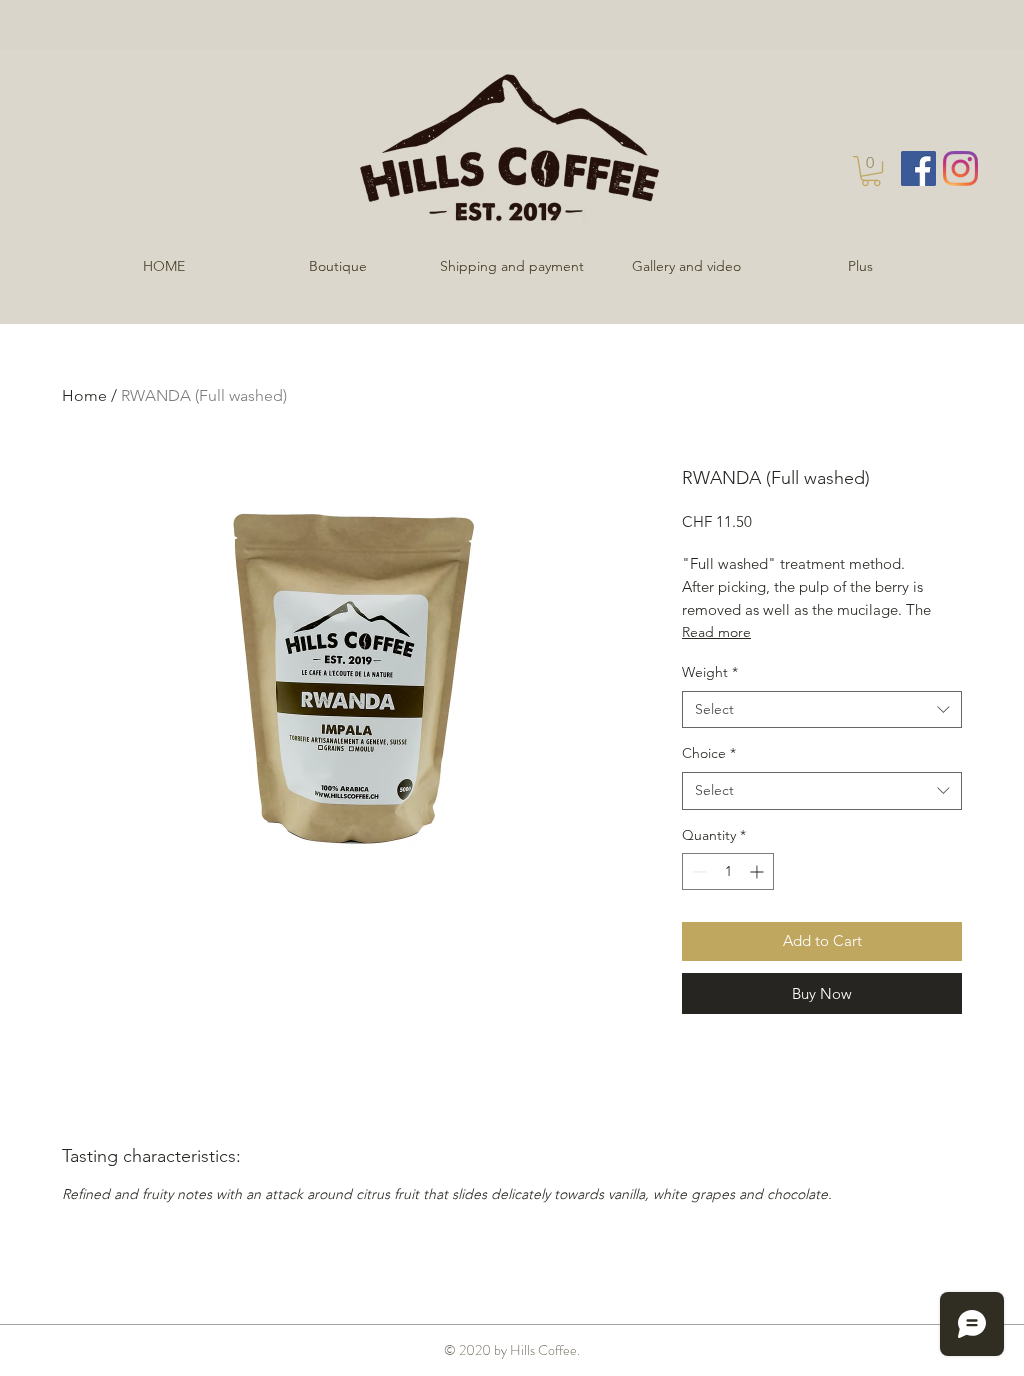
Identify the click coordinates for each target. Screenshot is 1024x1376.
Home (84, 395)
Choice (709, 753)
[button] (871, 171)
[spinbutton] (728, 871)
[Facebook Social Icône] (918, 168)
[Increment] (758, 871)
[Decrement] (697, 871)
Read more (716, 632)
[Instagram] (960, 168)
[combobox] (822, 710)
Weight (710, 672)
